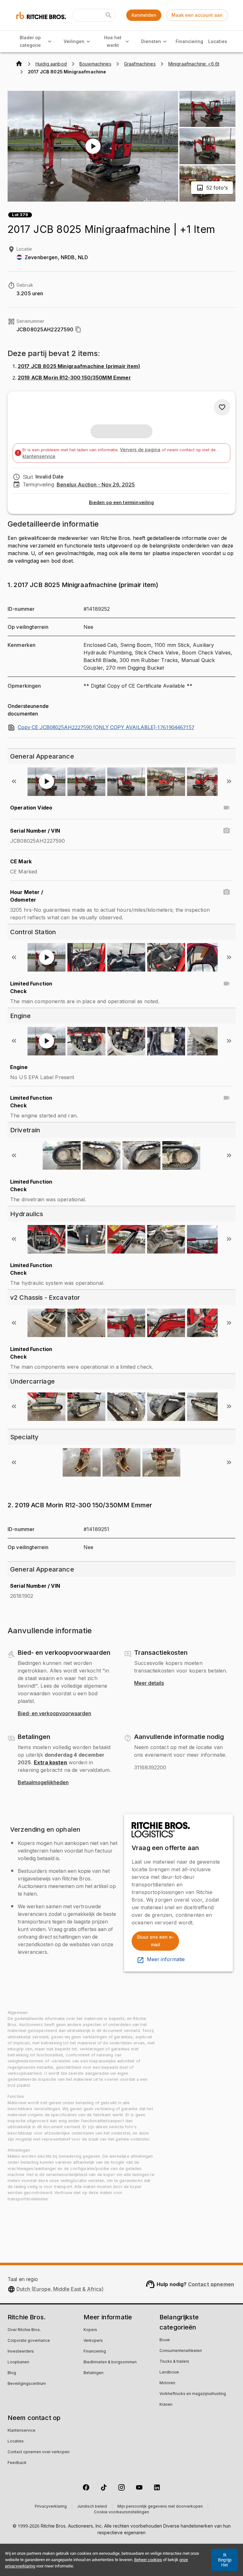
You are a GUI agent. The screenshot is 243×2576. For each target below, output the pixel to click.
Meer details (149, 1683)
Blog (12, 2373)
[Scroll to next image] (229, 781)
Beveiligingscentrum (27, 2384)
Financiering (189, 41)
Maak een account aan (197, 15)
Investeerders (21, 2352)
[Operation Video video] (227, 808)
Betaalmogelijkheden (43, 1783)
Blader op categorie (30, 41)
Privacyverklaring (51, 2507)
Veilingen (74, 41)
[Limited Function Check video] (227, 984)
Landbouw (169, 2373)
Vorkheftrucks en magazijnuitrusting (193, 2394)
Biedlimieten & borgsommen (110, 2362)
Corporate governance (29, 2341)
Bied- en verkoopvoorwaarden (54, 1714)
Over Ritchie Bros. (24, 2330)
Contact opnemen (211, 2284)
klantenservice (39, 456)
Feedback (17, 2463)
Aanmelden (144, 15)
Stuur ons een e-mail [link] (155, 1941)
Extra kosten (50, 1762)
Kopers (90, 2330)
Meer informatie (166, 1960)
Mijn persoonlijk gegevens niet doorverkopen (160, 2507)
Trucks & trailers (174, 2362)
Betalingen (93, 2373)
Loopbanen (18, 2362)
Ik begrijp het (225, 2560)
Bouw (165, 2340)
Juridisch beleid (92, 2507)
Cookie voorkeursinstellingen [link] (121, 2512)
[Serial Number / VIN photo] (227, 831)
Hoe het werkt (113, 41)
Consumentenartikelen (181, 2351)
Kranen (166, 2405)
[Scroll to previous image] (14, 781)
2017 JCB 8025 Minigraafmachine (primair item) (79, 366)
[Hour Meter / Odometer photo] (227, 892)
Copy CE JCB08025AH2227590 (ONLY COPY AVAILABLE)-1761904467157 (106, 728)
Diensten (151, 41)
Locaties (218, 41)
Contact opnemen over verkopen (39, 2452)
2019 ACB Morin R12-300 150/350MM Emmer (74, 378)
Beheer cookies (148, 2560)
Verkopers (93, 2341)
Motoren (167, 2383)
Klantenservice (22, 2431)
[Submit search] (109, 15)
